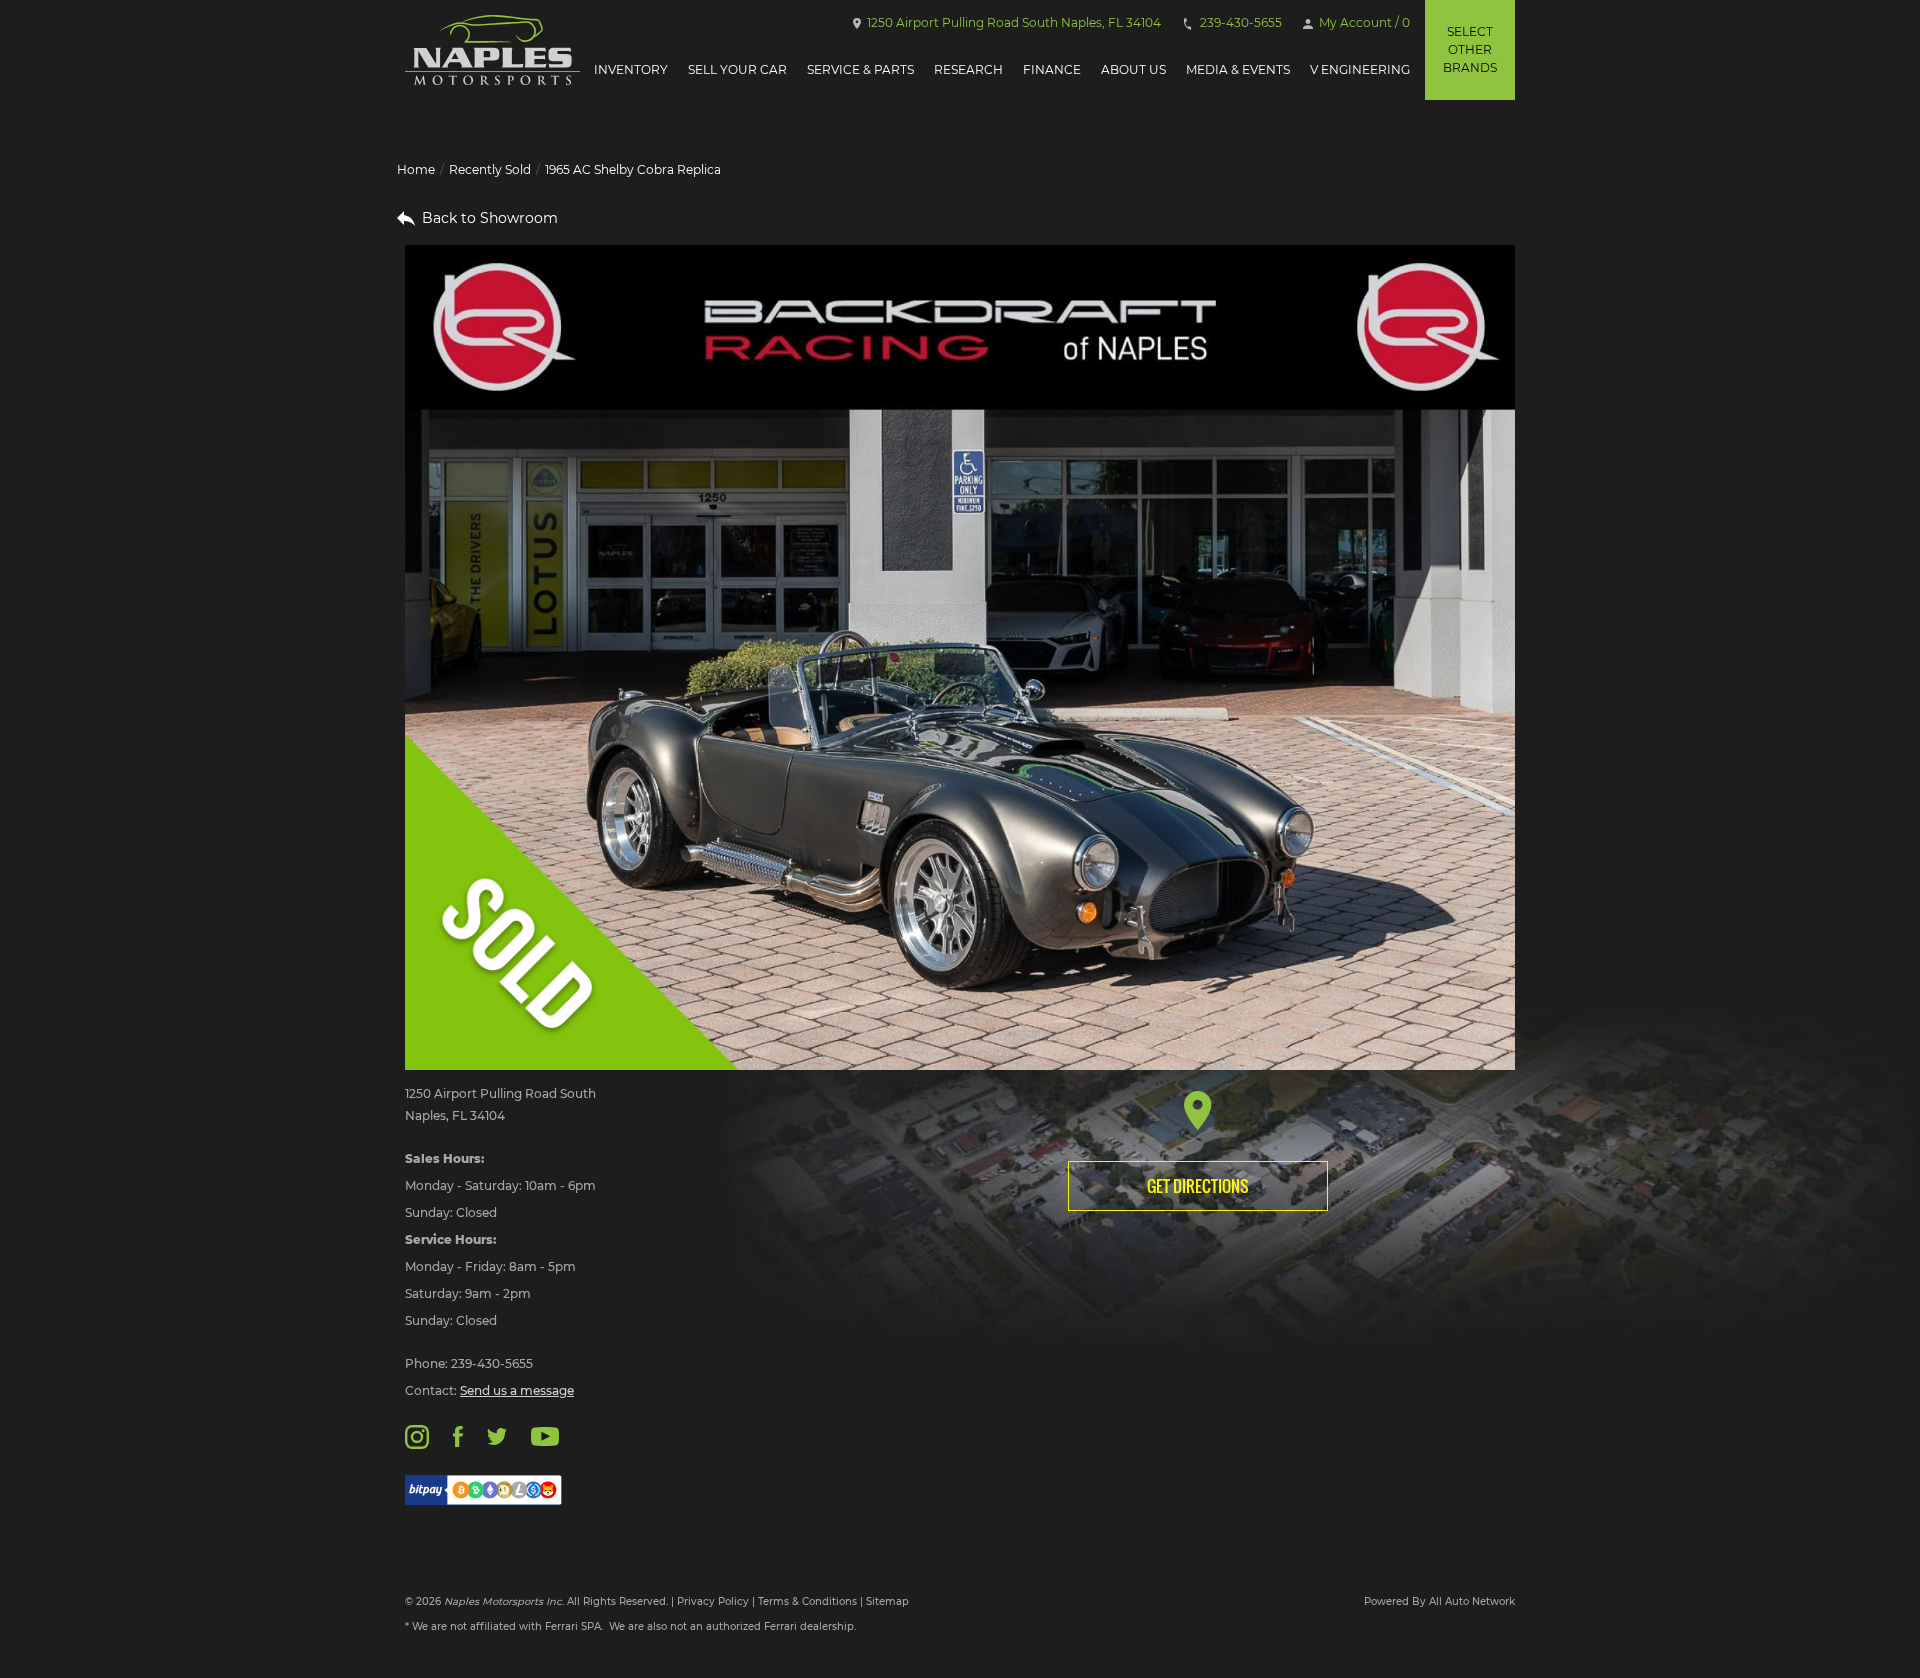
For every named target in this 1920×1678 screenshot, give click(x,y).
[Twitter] (497, 1435)
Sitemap (887, 1601)
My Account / (1363, 22)
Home (416, 169)
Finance (1052, 69)
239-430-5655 (1239, 22)
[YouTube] (545, 1435)
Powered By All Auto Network (1439, 1601)
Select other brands (1470, 49)
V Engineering (1360, 69)
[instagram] (417, 1435)
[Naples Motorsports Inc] (492, 50)
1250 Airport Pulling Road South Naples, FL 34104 (1012, 22)
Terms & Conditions (807, 1601)
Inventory (631, 69)
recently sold (490, 169)
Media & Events (1238, 69)
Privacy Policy (713, 1601)
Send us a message (517, 1390)
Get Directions (1198, 1186)
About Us (1133, 69)
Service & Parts (860, 69)
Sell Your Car (737, 69)
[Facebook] (457, 1435)
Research (968, 69)
